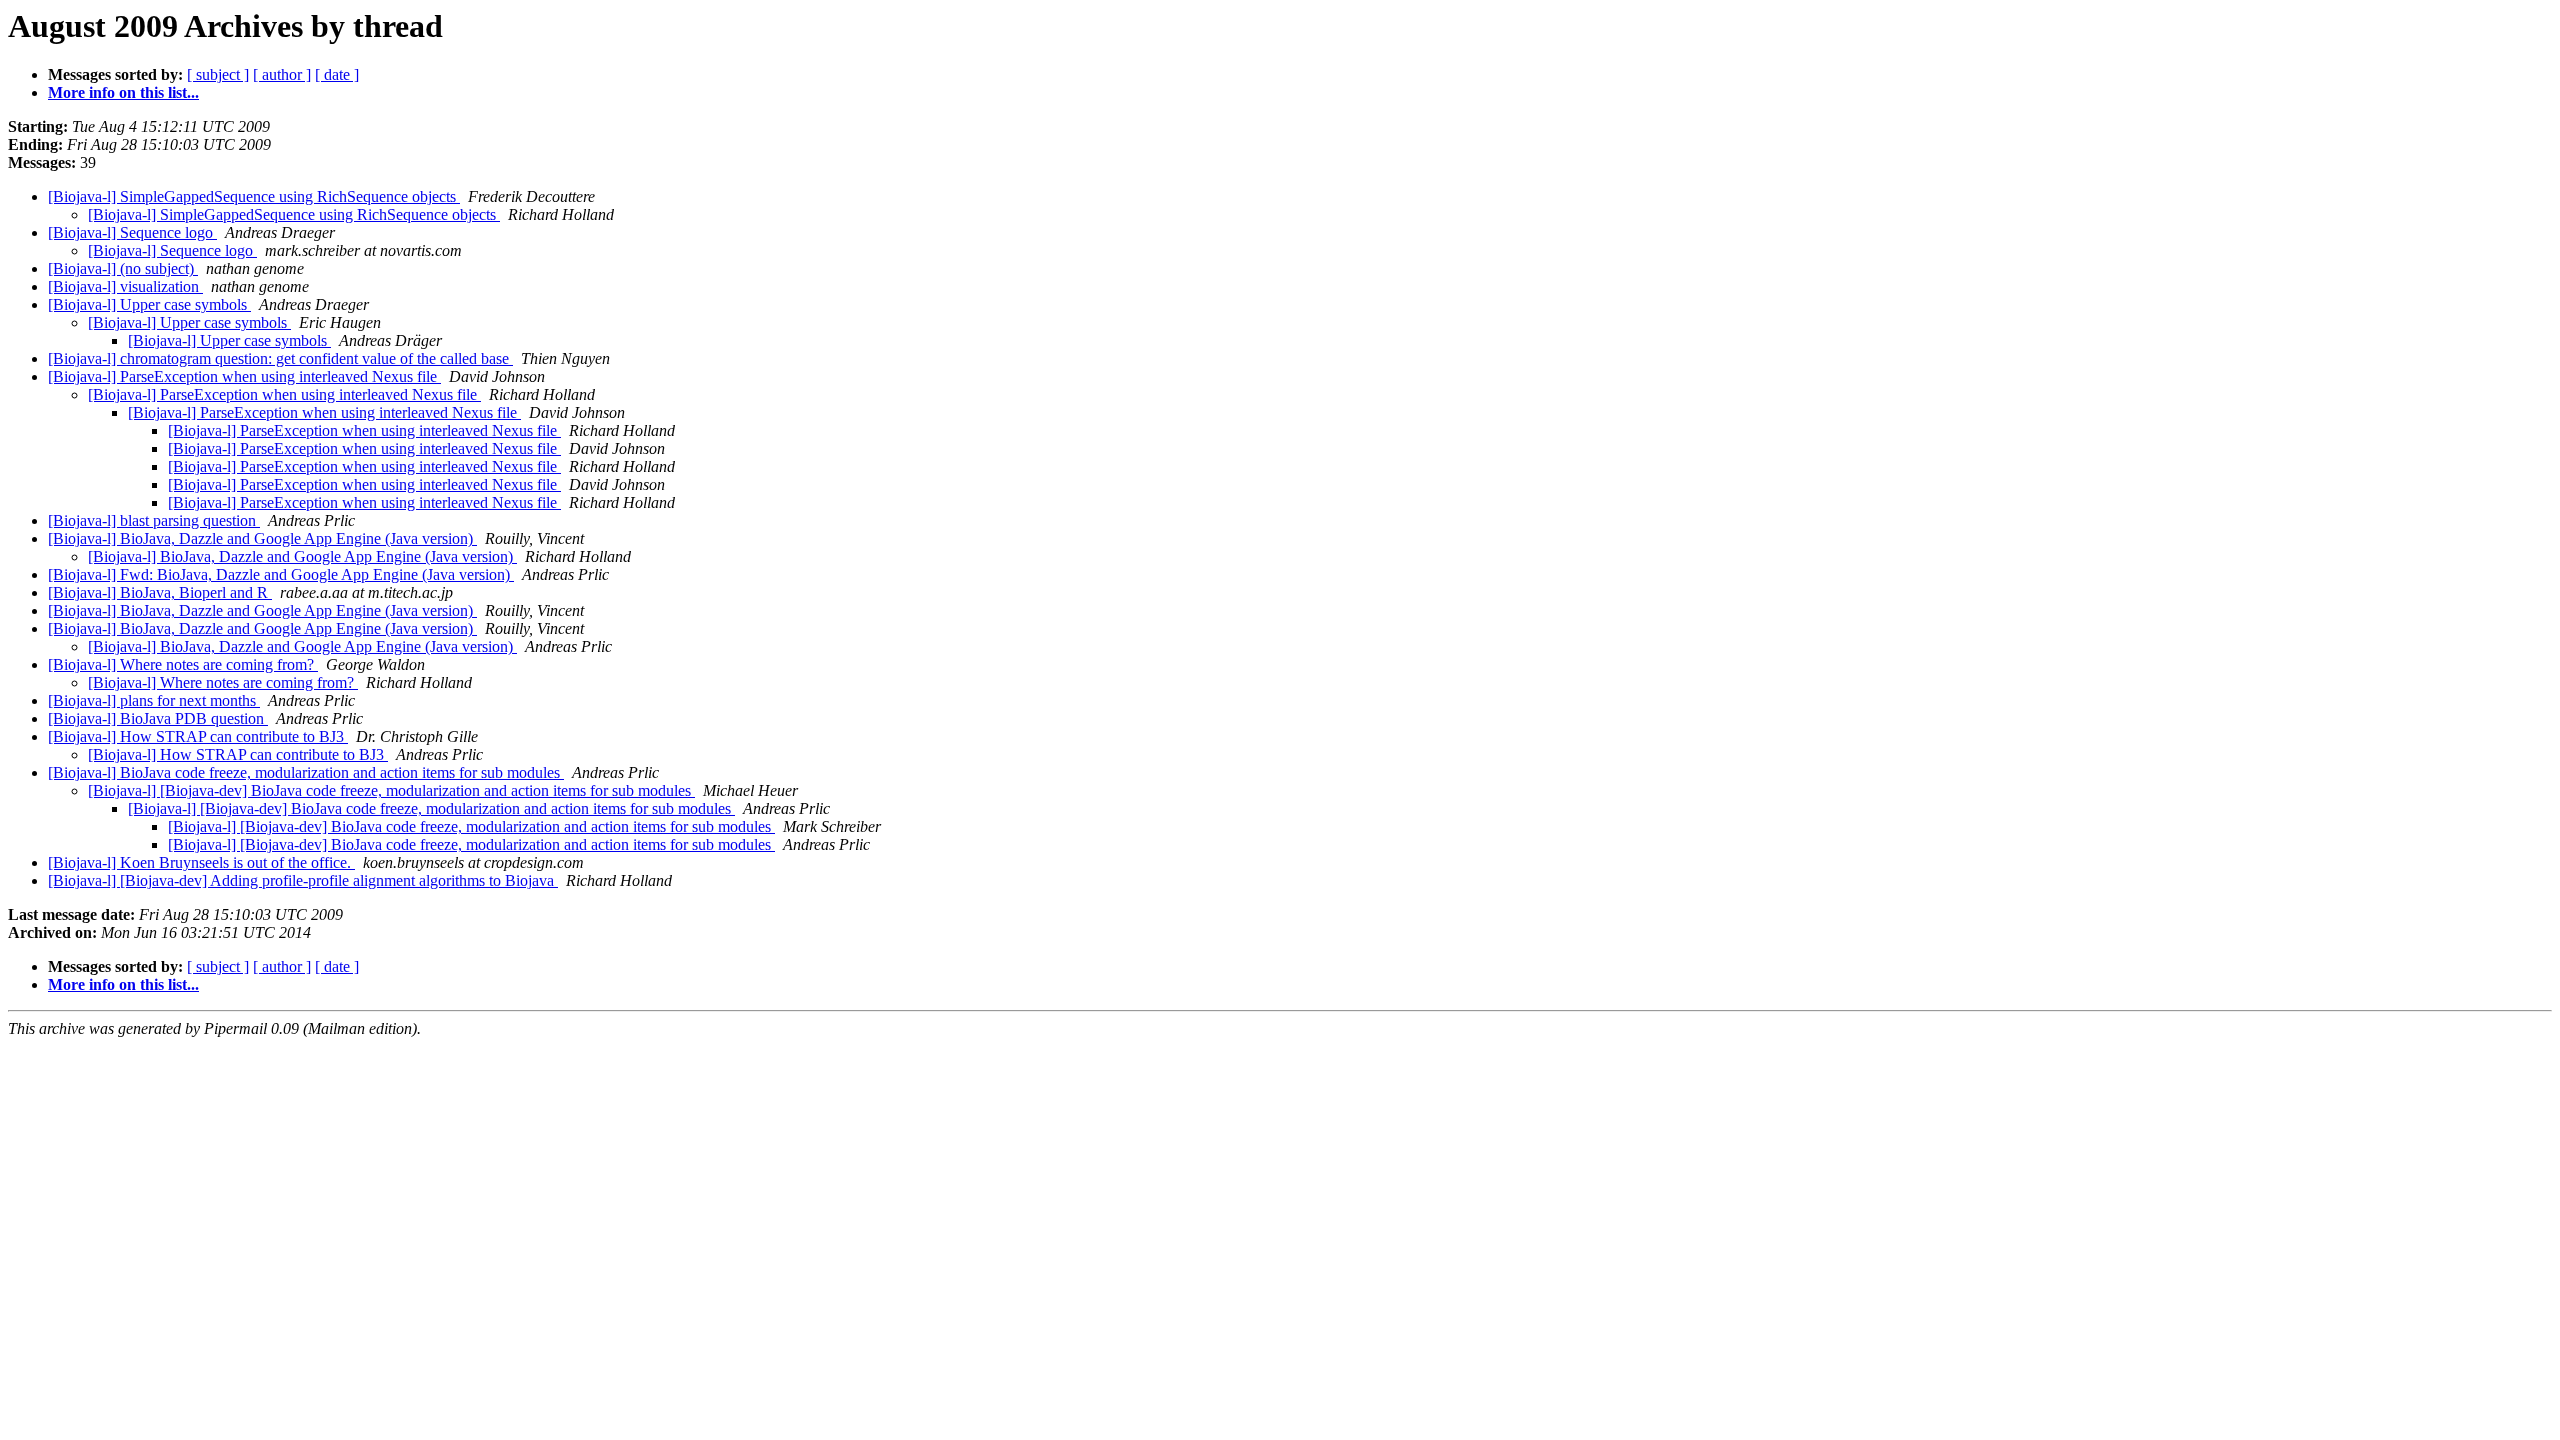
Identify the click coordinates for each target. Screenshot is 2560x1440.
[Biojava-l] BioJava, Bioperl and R (160, 592)
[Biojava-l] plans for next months (154, 700)
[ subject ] (218, 74)
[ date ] (337, 74)
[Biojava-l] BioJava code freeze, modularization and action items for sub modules (306, 772)
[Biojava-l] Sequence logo (132, 232)
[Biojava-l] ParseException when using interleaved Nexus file (244, 376)
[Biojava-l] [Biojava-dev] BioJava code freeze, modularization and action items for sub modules (391, 790)
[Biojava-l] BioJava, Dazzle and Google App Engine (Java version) (262, 538)
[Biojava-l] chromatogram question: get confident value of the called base (280, 358)
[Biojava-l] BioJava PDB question (158, 718)
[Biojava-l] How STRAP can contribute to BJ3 (198, 736)
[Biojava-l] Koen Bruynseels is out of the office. (201, 862)
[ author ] (282, 74)
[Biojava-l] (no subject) (123, 268)
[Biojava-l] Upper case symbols (149, 304)
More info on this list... (123, 92)
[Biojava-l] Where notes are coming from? (183, 664)
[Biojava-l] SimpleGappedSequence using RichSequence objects (254, 196)
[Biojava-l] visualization (125, 286)
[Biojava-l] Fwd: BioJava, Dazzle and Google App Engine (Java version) (281, 574)
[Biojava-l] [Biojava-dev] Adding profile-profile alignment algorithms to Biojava (303, 880)
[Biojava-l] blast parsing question (154, 520)
